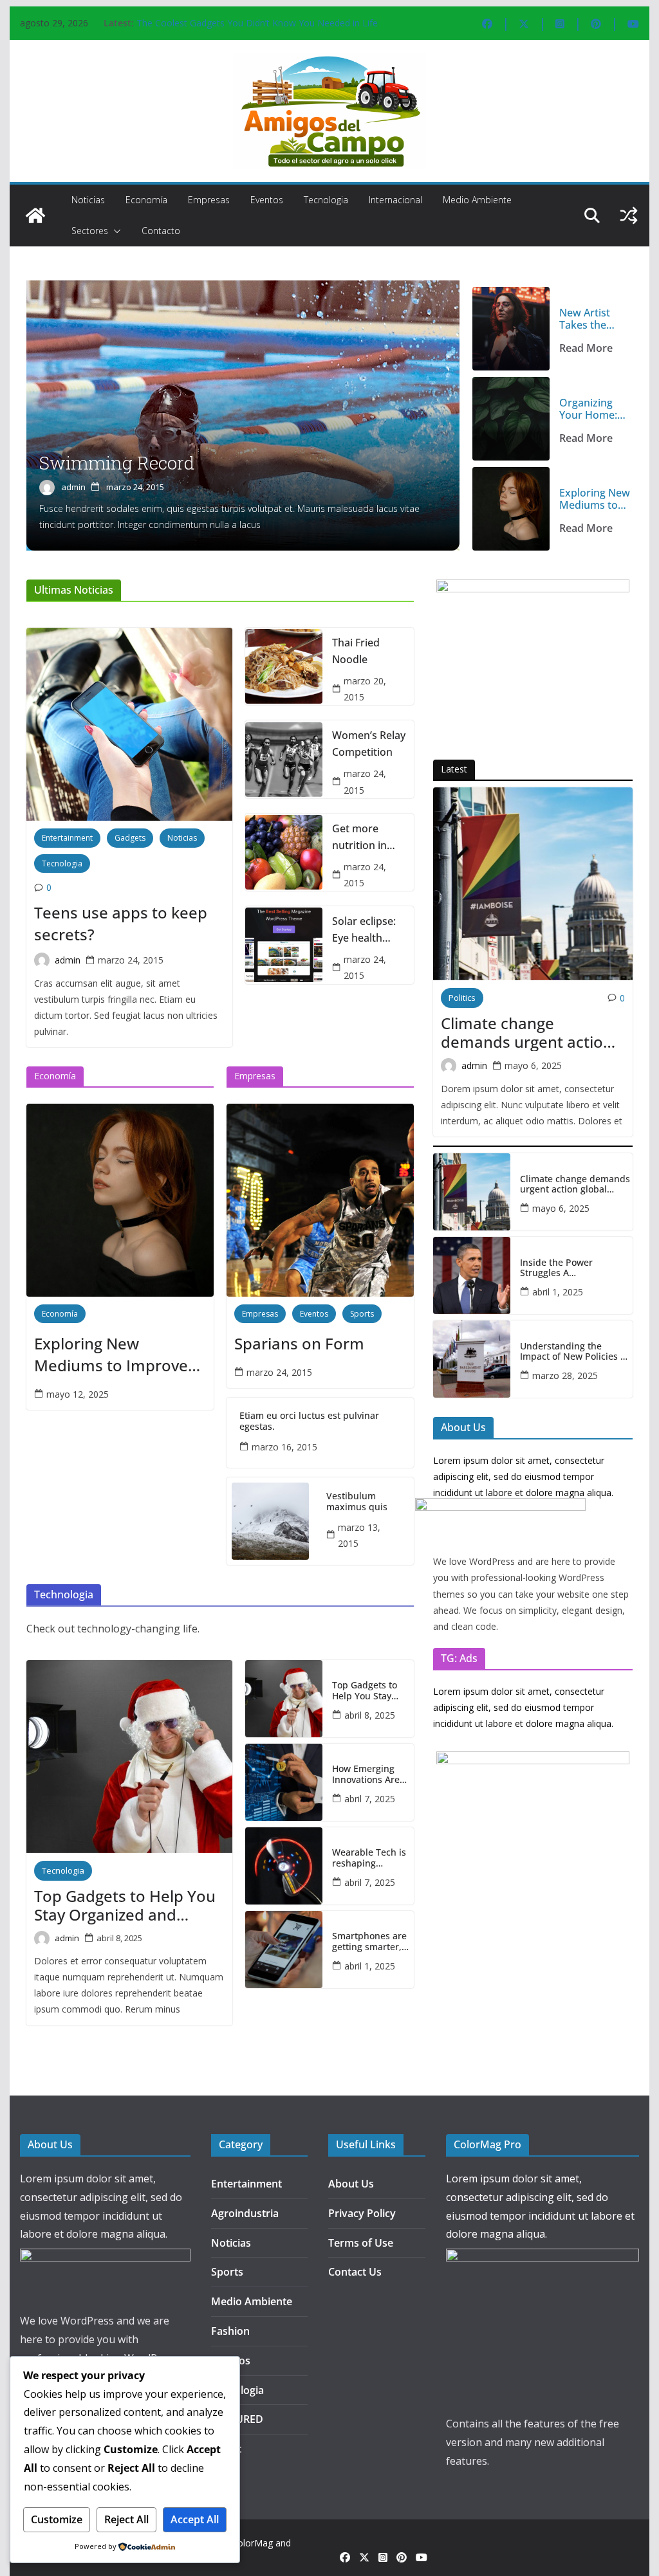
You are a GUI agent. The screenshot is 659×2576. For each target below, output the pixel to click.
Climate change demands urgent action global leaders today (527, 1033)
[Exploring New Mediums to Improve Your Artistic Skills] (511, 509)
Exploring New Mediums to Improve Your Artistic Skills (595, 499)
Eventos (267, 200)
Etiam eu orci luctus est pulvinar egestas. (309, 1421)
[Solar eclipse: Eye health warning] (284, 945)
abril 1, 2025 (370, 1966)
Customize (57, 2519)
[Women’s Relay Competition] (284, 760)
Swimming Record (117, 463)
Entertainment (67, 838)
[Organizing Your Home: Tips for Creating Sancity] (511, 419)
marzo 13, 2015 (359, 1535)
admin (73, 487)
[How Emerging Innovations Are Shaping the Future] (284, 1782)
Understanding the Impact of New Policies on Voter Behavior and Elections (576, 1352)
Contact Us (355, 2272)
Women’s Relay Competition (369, 744)
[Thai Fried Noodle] (284, 666)
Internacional (395, 200)
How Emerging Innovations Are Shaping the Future (366, 1775)
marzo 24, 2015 (135, 487)
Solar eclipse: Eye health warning (364, 930)
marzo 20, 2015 (365, 689)
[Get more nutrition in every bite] (284, 852)
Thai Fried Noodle (356, 651)
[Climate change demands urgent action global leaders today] (533, 884)
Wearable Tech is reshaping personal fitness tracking (369, 1858)
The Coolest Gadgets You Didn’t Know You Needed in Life (257, 23)
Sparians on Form (299, 1343)
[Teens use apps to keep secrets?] (129, 724)
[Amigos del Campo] (35, 215)
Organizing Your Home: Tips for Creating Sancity (588, 409)
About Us (351, 2184)
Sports (362, 1314)
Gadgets (130, 838)
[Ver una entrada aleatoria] (629, 215)
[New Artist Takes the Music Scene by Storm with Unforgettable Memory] (511, 329)
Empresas (209, 200)
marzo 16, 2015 (284, 1447)
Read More (586, 348)
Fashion (230, 2331)
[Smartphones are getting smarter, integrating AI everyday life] (284, 1950)
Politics (462, 998)
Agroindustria (245, 2213)
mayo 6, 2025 (533, 1065)
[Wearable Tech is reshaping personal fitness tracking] (284, 1866)
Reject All (126, 2519)
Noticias (88, 200)
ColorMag (252, 2543)
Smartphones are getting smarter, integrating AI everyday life (369, 1942)
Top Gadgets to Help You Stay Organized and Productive (125, 1906)
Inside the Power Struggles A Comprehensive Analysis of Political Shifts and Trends (573, 1268)
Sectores (90, 231)
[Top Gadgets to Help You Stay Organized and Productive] (129, 1757)
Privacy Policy (362, 2213)
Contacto (161, 231)
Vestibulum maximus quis (357, 1502)
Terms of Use (361, 2243)
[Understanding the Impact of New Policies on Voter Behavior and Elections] (472, 1359)
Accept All (195, 2519)
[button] (115, 231)
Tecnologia (326, 200)
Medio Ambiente (477, 200)
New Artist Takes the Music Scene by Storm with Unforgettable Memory (594, 319)
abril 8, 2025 (119, 1938)
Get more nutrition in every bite (359, 837)
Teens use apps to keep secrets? (121, 923)
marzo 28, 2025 (565, 1375)
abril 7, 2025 (370, 1799)
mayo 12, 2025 (78, 1394)
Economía (146, 200)
